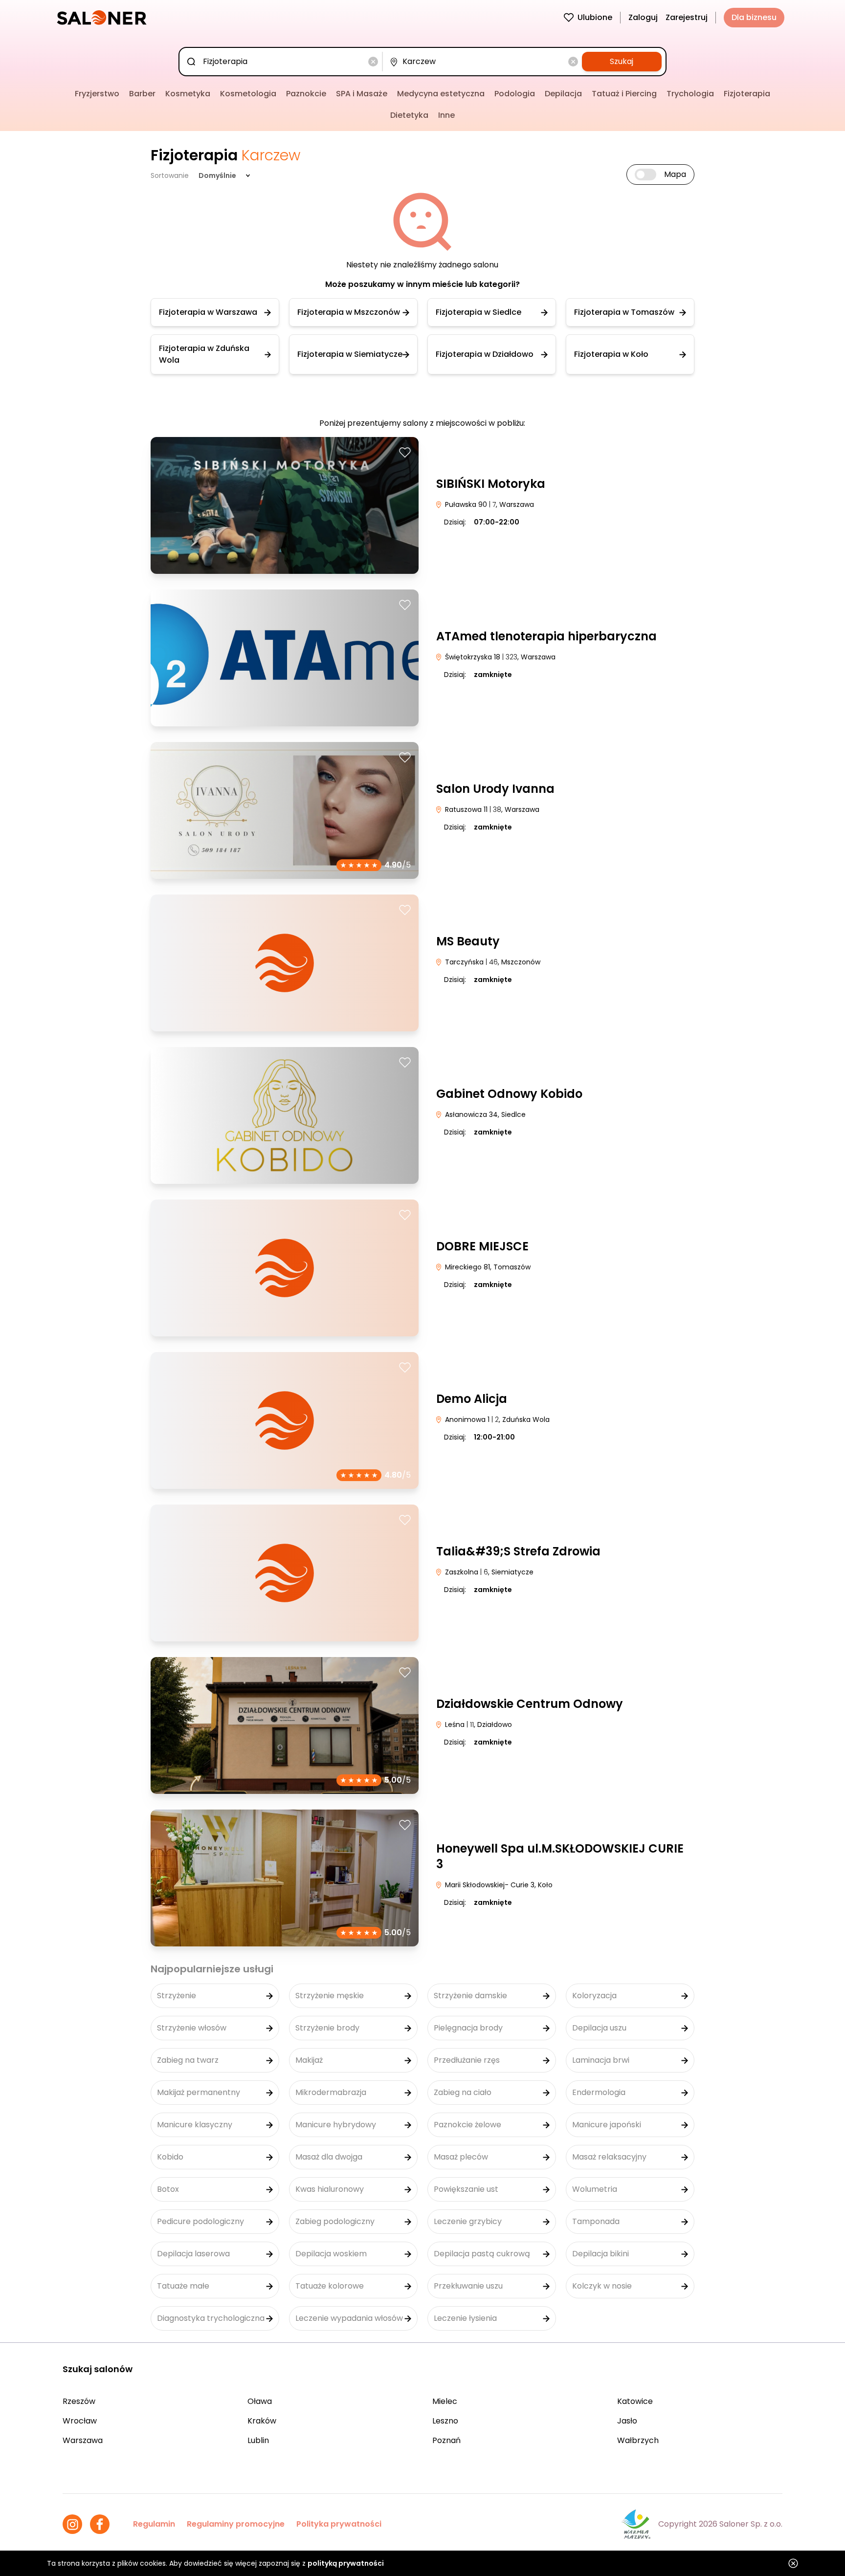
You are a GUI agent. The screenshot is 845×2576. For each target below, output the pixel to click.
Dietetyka (409, 115)
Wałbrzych (638, 2440)
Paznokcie (306, 94)
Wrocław (80, 2421)
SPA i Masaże (362, 94)
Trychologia (690, 94)
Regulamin (154, 2524)
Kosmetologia (248, 94)
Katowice (635, 2401)
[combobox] (282, 62)
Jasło (627, 2421)
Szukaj (622, 61)
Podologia (515, 94)
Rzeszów (79, 2401)
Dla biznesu (754, 17)
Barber (142, 94)
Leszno (445, 2421)
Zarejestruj (687, 17)
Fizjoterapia (747, 94)
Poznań (446, 2440)
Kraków (262, 2421)
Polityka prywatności (339, 2524)
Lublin (258, 2440)
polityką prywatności (346, 2563)
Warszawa (83, 2440)
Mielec (445, 2401)
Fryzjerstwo (97, 94)
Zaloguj (643, 17)
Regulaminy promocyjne (236, 2524)
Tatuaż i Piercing (624, 94)
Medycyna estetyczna (441, 94)
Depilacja (563, 94)
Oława (260, 2401)
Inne (446, 115)
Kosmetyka (188, 94)
